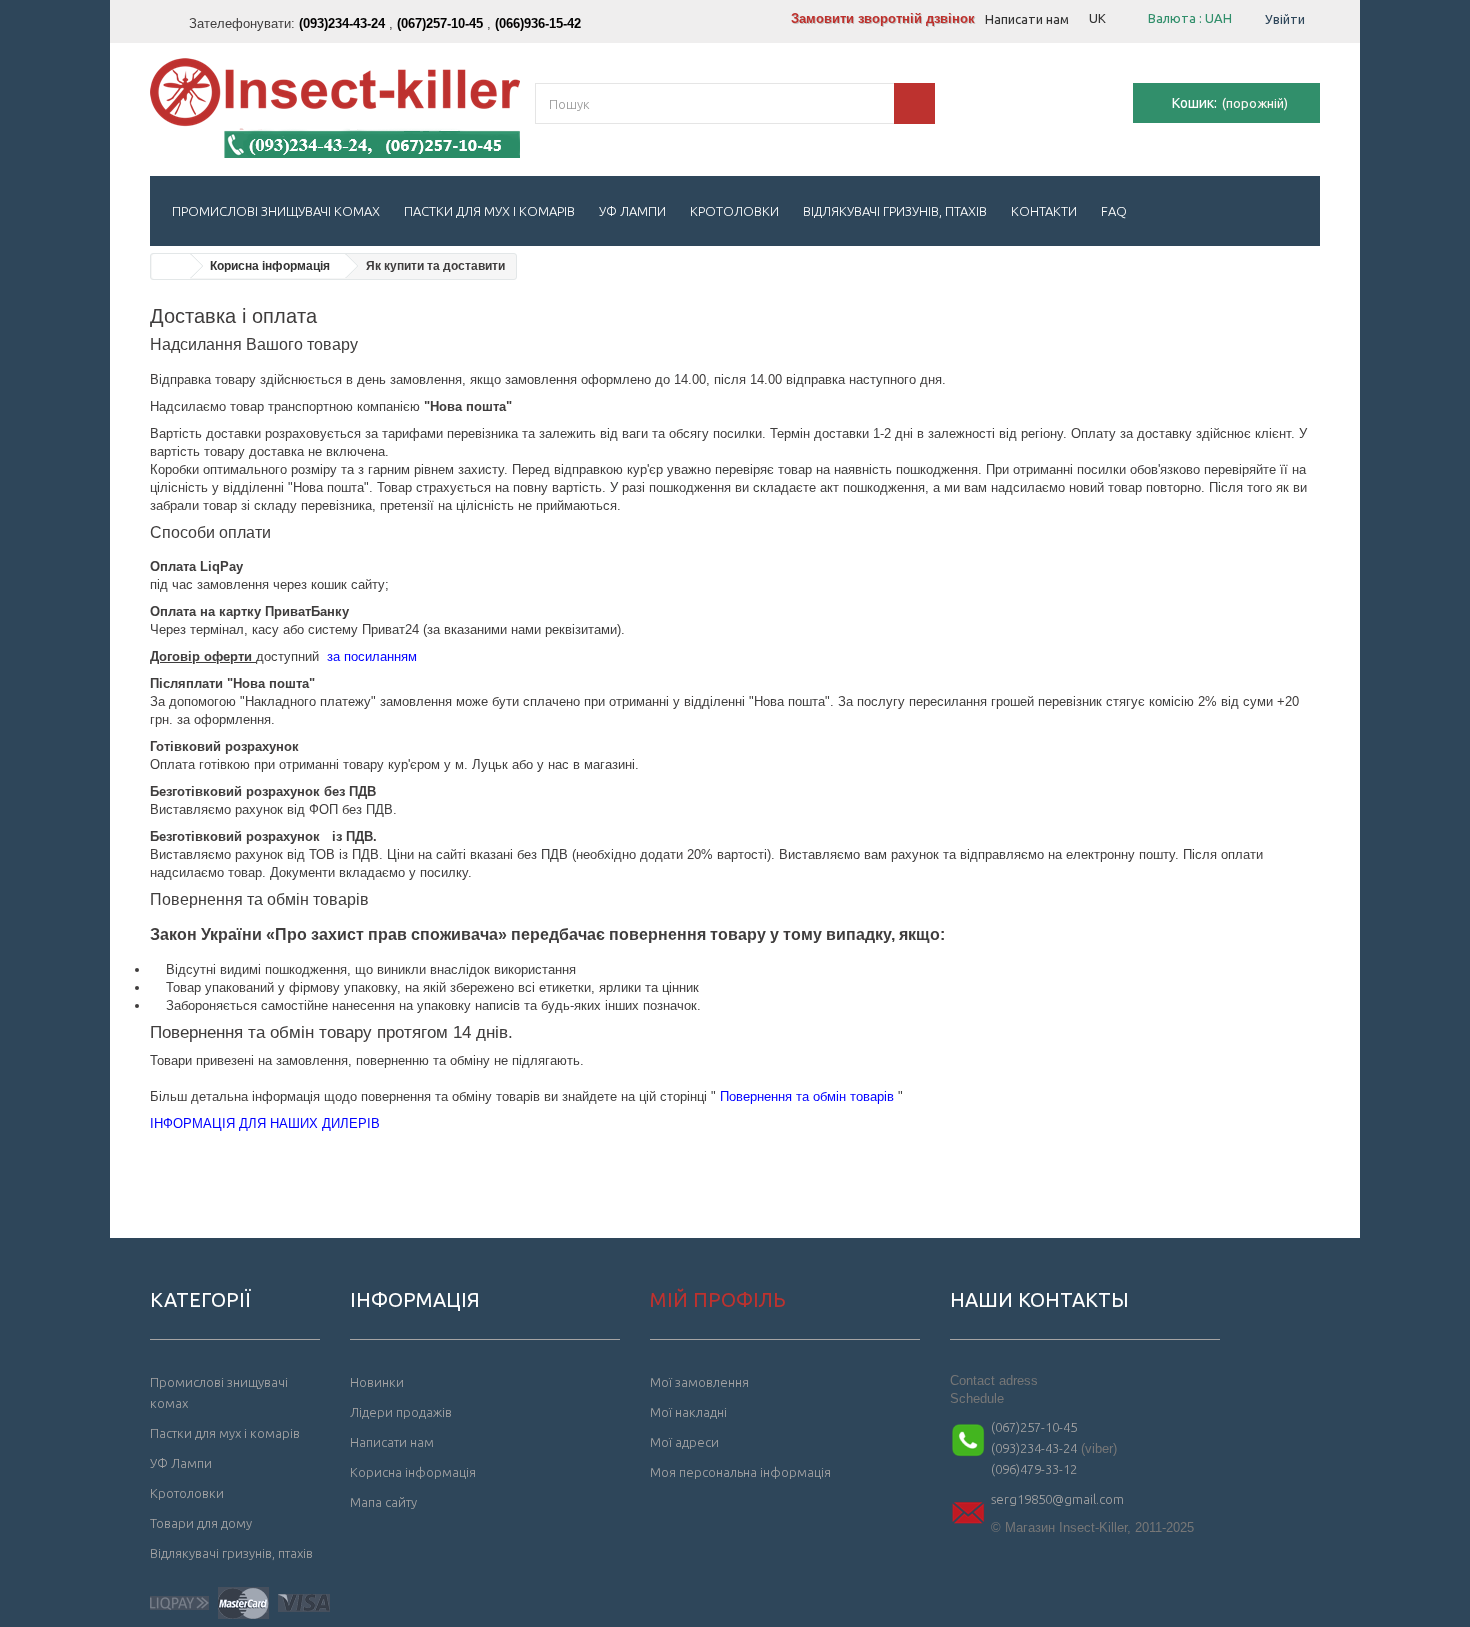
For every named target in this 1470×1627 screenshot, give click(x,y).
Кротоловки (734, 211)
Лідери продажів (401, 1412)
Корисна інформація (270, 266)
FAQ (1114, 211)
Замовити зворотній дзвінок (883, 18)
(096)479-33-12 (1034, 1469)
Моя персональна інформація (740, 1472)
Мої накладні (688, 1412)
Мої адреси (684, 1442)
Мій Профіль (718, 1299)
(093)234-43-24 (1034, 1448)
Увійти (1285, 19)
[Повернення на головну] (171, 266)
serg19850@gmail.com (1057, 1499)
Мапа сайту (383, 1502)
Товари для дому (201, 1523)
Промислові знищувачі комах (276, 211)
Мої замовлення (699, 1382)
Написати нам (1027, 19)
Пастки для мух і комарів (489, 211)
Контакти (1044, 211)
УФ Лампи (632, 211)
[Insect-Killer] (335, 108)
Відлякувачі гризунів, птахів (895, 211)
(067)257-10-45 (1034, 1427)
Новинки (377, 1382)
